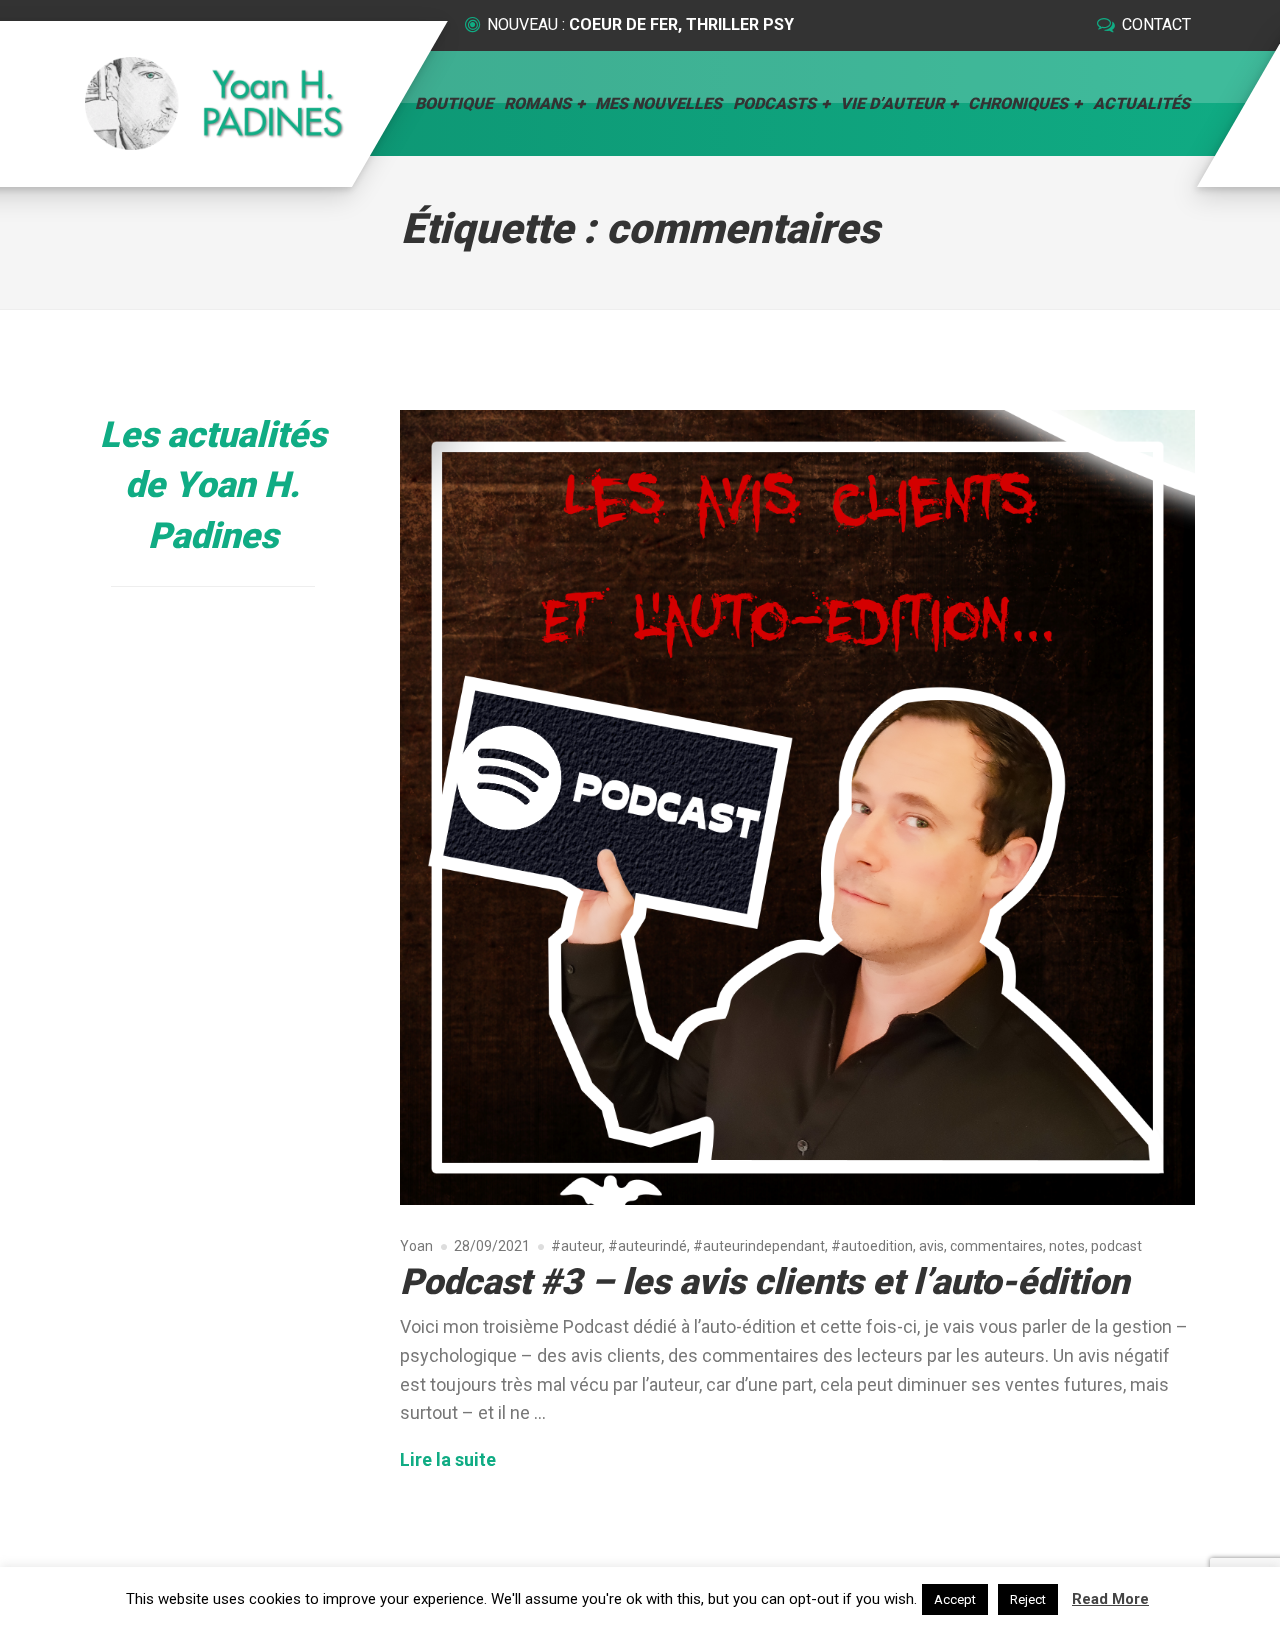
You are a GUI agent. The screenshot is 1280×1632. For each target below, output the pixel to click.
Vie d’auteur (892, 103)
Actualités (1141, 103)
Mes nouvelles (658, 103)
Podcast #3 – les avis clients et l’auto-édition (764, 1282)
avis (931, 1246)
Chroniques (1018, 103)
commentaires (996, 1246)
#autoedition (872, 1246)
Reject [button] (1028, 1599)
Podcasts (774, 103)
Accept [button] (955, 1599)
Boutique (454, 103)
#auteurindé (647, 1246)
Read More (1110, 1599)
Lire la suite (448, 1459)
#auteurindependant (759, 1246)
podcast (1116, 1246)
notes (1067, 1246)
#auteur (576, 1246)
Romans (537, 103)
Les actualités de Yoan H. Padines (213, 485)
